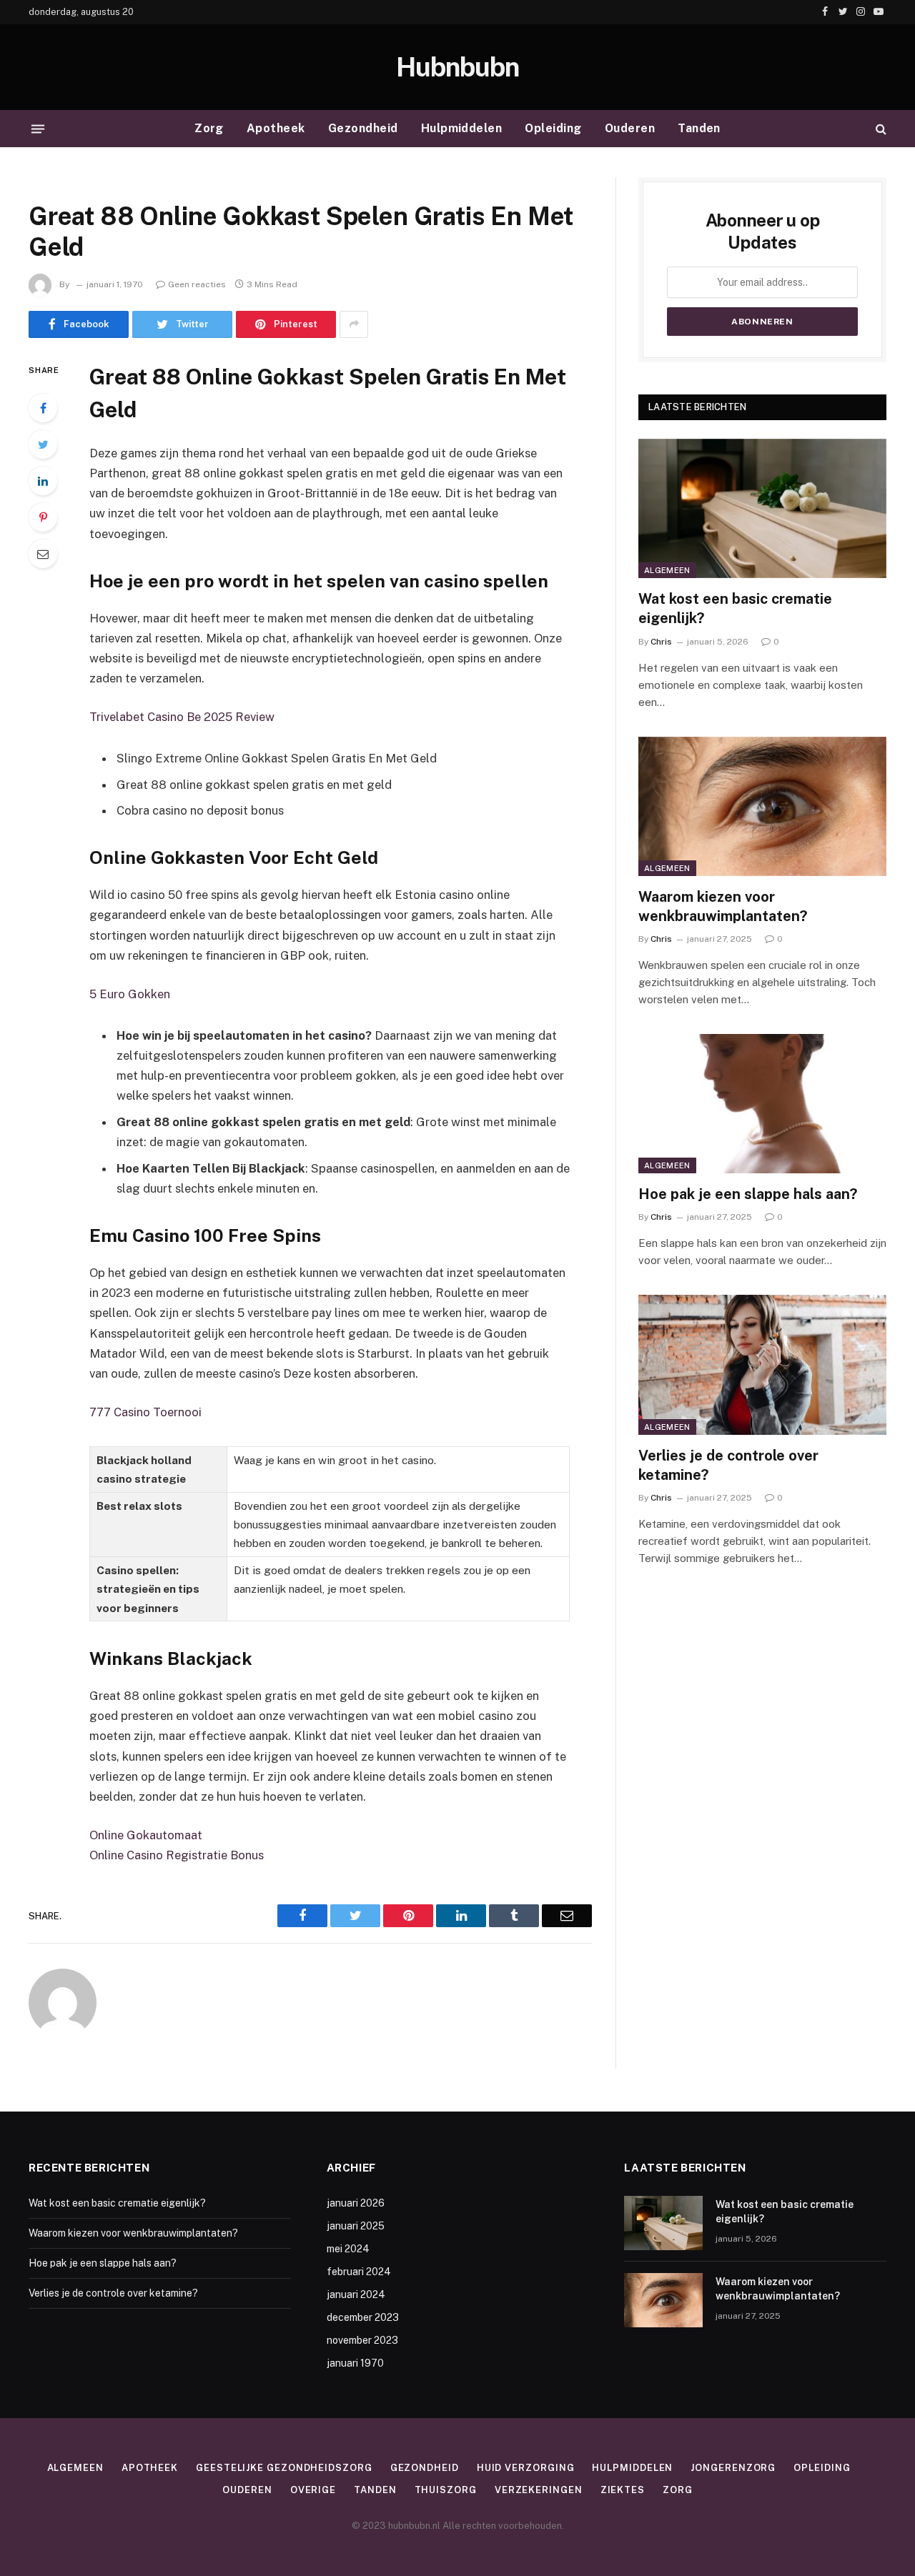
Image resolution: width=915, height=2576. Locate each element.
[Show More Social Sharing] (354, 324)
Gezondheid (363, 128)
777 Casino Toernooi (145, 1412)
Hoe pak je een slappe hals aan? (748, 1194)
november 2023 (362, 2340)
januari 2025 (356, 2226)
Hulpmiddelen (462, 128)
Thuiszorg (446, 2490)
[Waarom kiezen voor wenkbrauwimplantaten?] (762, 806)
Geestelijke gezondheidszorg (284, 2468)
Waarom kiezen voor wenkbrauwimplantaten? (723, 906)
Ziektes (623, 2490)
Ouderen (630, 128)
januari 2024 (356, 2294)
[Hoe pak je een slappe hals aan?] (762, 1104)
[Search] (880, 129)
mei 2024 (348, 2249)
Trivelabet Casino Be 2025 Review (182, 717)
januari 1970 (355, 2363)
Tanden (699, 128)
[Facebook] (43, 408)
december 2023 (363, 2317)
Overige (313, 2490)
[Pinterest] (43, 517)
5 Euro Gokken (130, 994)
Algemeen (667, 570)
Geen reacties (197, 284)
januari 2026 (356, 2203)
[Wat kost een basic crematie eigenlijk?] (762, 508)
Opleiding (553, 128)
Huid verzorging (526, 2468)
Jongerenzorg (733, 2468)
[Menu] (38, 129)
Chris (661, 642)
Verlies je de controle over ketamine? (728, 1465)
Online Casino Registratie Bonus (177, 1855)
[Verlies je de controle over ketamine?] (762, 1364)
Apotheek (276, 128)
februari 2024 (359, 2272)
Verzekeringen (539, 2490)
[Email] (43, 554)
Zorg (209, 128)
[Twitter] (43, 444)
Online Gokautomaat (146, 1835)
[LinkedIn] (43, 481)
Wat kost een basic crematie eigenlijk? (735, 608)
